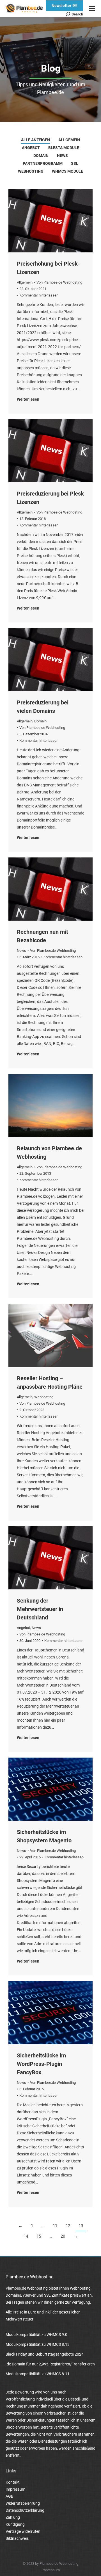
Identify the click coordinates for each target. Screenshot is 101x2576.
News (62, 156)
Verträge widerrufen (23, 2531)
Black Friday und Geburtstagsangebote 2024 (45, 2354)
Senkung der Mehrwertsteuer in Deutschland (40, 1609)
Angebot (31, 148)
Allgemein (69, 140)
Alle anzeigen (35, 140)
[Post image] (50, 221)
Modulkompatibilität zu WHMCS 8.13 (38, 2344)
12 (68, 2226)
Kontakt (13, 2482)
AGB (10, 2496)
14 (26, 2236)
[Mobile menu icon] (92, 8)
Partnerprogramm (43, 163)
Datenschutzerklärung (25, 2510)
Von (59, 282)
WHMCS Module (67, 171)
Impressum (15, 2489)
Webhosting (31, 171)
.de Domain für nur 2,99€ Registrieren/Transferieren (50, 2364)
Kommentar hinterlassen (39, 295)
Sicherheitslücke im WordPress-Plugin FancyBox (41, 2064)
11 (55, 2226)
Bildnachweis (17, 2538)
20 (63, 2236)
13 (81, 2226)
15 (39, 2236)
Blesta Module (64, 148)
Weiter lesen (28, 399)
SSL (75, 163)
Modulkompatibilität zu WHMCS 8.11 (38, 2374)
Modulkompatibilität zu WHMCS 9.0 (36, 2335)
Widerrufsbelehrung (23, 2503)
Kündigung (15, 2524)
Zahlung (13, 2517)
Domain (41, 156)
